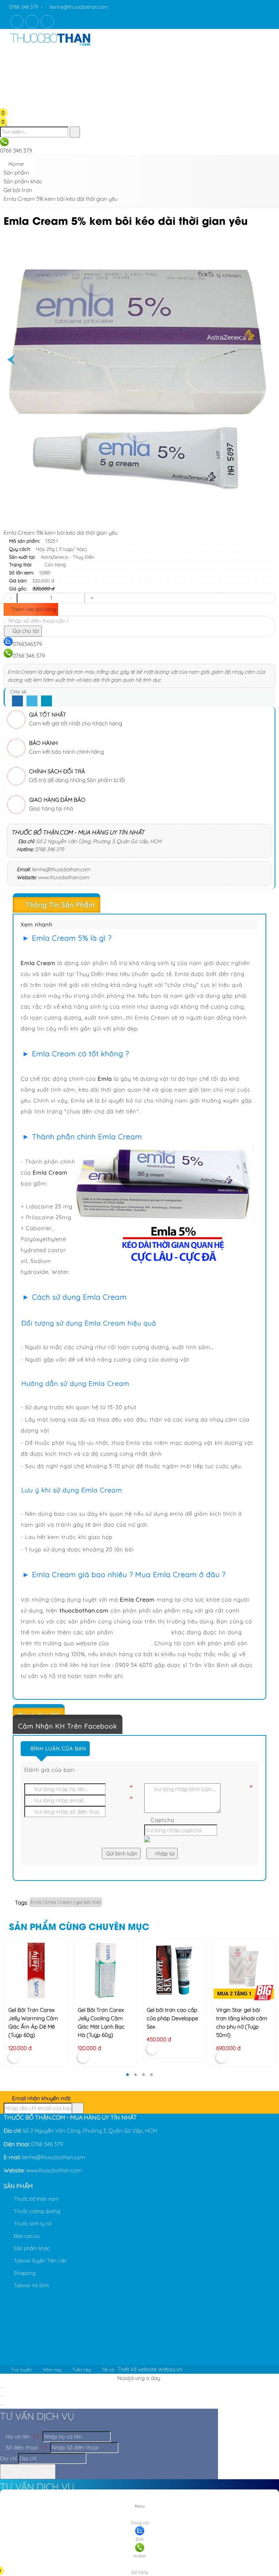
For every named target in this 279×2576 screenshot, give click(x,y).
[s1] (50, 47)
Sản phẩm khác (31, 2248)
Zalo (140, 2539)
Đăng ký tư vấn (30, 2471)
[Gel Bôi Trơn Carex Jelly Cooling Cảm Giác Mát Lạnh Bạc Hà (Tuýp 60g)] (105, 1970)
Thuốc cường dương (36, 2211)
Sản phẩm (18, 2186)
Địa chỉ (8, 2458)
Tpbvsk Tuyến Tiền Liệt (39, 2261)
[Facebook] (17, 701)
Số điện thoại (26, 2447)
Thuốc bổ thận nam (36, 2199)
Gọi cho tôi (25, 631)
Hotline (139, 2556)
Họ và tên (22, 2437)
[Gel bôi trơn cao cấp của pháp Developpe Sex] (174, 1970)
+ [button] (92, 598)
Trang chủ (140, 2523)
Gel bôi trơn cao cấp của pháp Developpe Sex (172, 2018)
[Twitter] (32, 701)
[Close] (2, 2388)
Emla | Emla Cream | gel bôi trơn (66, 1902)
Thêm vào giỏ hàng (33, 609)
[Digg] (46, 701)
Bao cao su (26, 2236)
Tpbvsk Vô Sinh (31, 2285)
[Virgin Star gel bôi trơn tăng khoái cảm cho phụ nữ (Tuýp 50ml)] (244, 1970)
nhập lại (164, 1853)
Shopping (24, 2273)
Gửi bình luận (121, 1853)
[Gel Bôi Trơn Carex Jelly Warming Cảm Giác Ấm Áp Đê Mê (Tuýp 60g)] (36, 1970)
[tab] (139, 905)
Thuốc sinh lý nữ (32, 2224)
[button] (9, 56)
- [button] (11, 598)
